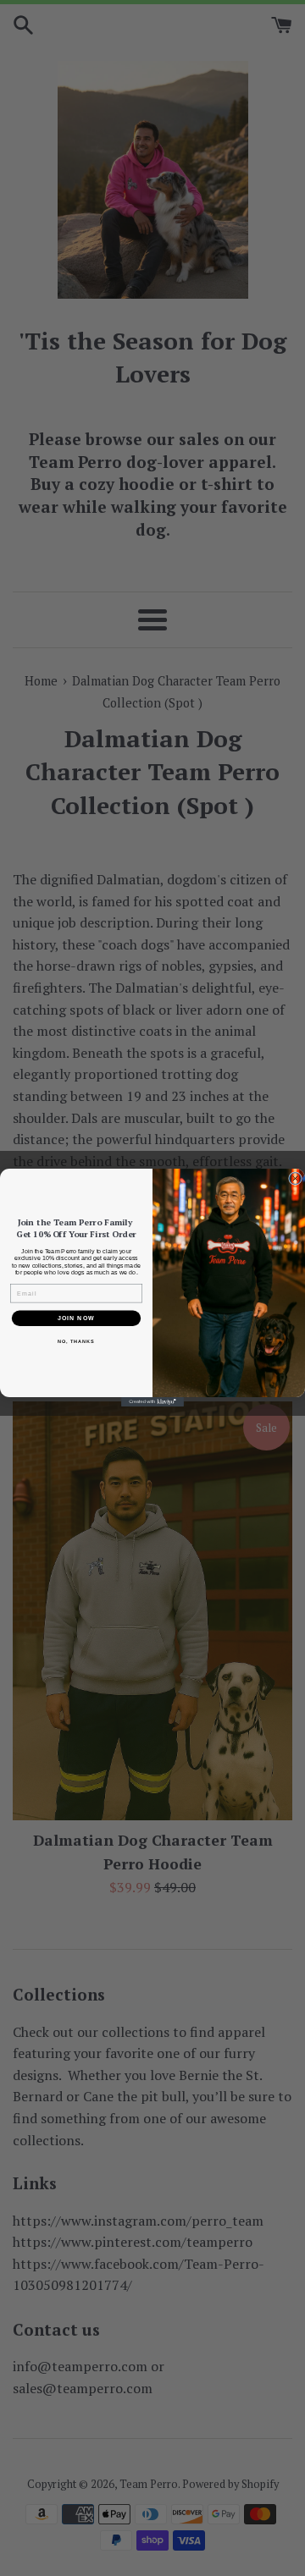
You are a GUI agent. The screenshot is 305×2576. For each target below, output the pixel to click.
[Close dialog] (296, 1179)
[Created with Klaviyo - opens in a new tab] (152, 1403)
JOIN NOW (76, 1318)
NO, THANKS (76, 1342)
